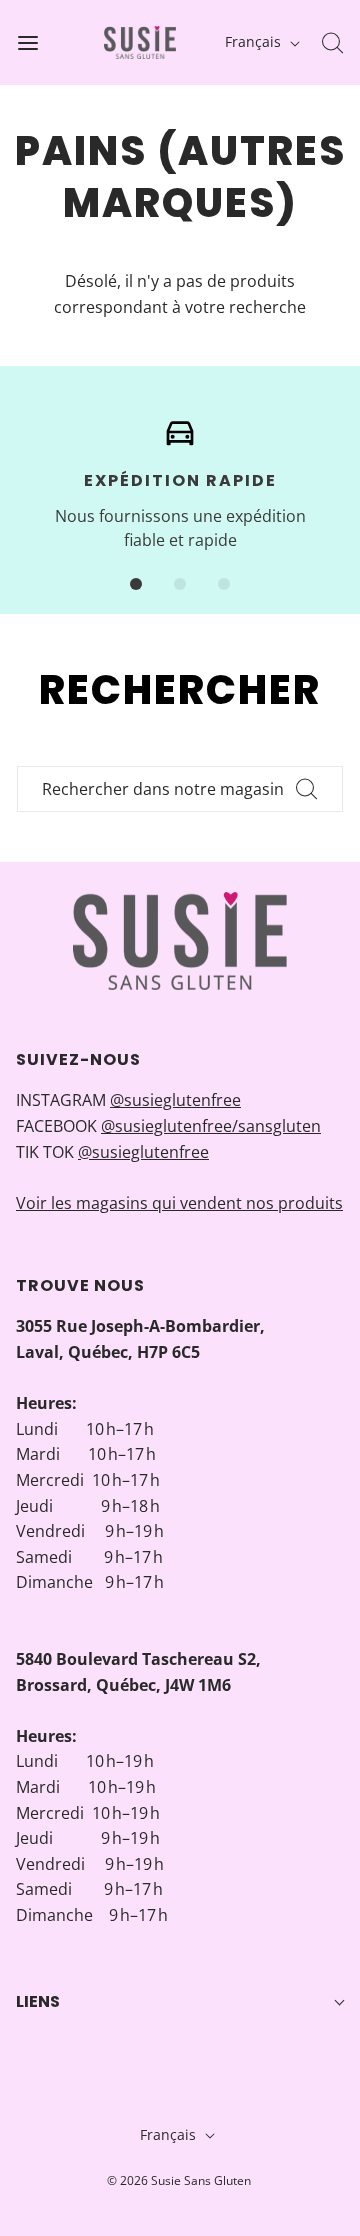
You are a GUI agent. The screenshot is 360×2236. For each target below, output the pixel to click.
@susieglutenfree (175, 1100)
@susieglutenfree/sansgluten (211, 1126)
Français (255, 41)
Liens (38, 2001)
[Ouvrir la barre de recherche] (332, 42)
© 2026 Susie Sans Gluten (179, 2180)
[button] (136, 584)
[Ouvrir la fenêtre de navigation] (27, 42)
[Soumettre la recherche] (307, 789)
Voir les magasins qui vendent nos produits (179, 1203)
